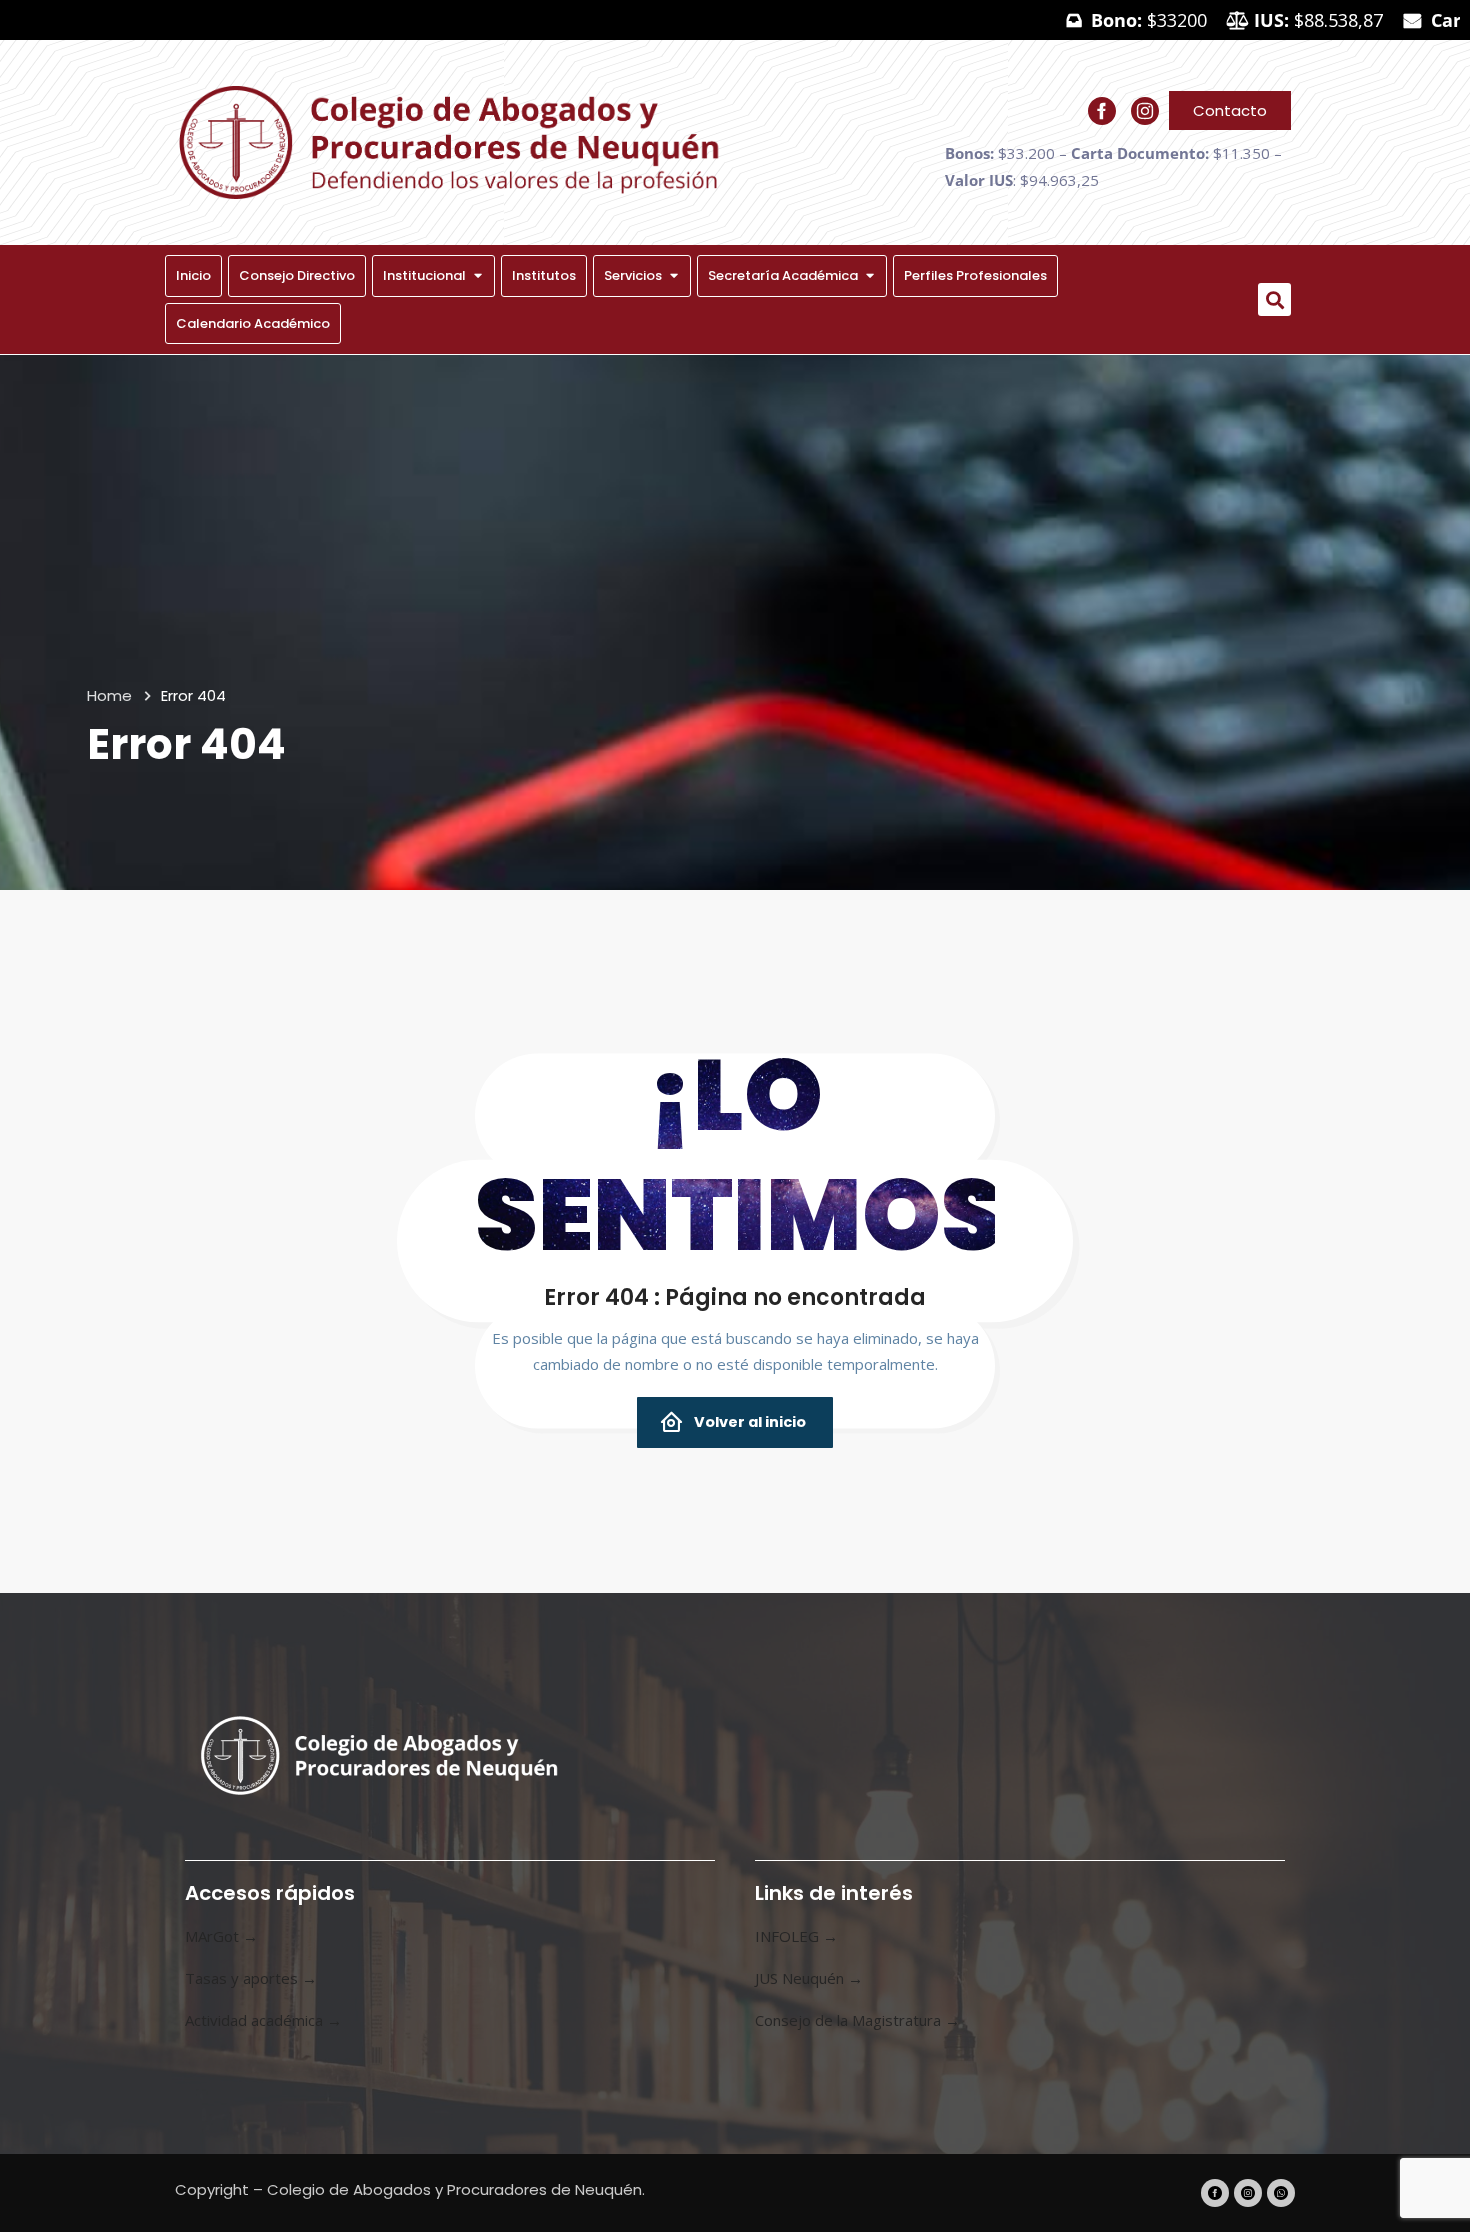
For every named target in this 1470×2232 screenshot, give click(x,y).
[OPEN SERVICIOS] (673, 276)
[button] (1274, 299)
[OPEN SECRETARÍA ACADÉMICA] (869, 276)
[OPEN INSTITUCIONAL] (477, 276)
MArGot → (221, 1936)
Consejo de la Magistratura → (857, 2020)
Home (109, 695)
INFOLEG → (796, 1936)
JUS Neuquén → (809, 1978)
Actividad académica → (263, 2020)
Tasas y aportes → (251, 1978)
